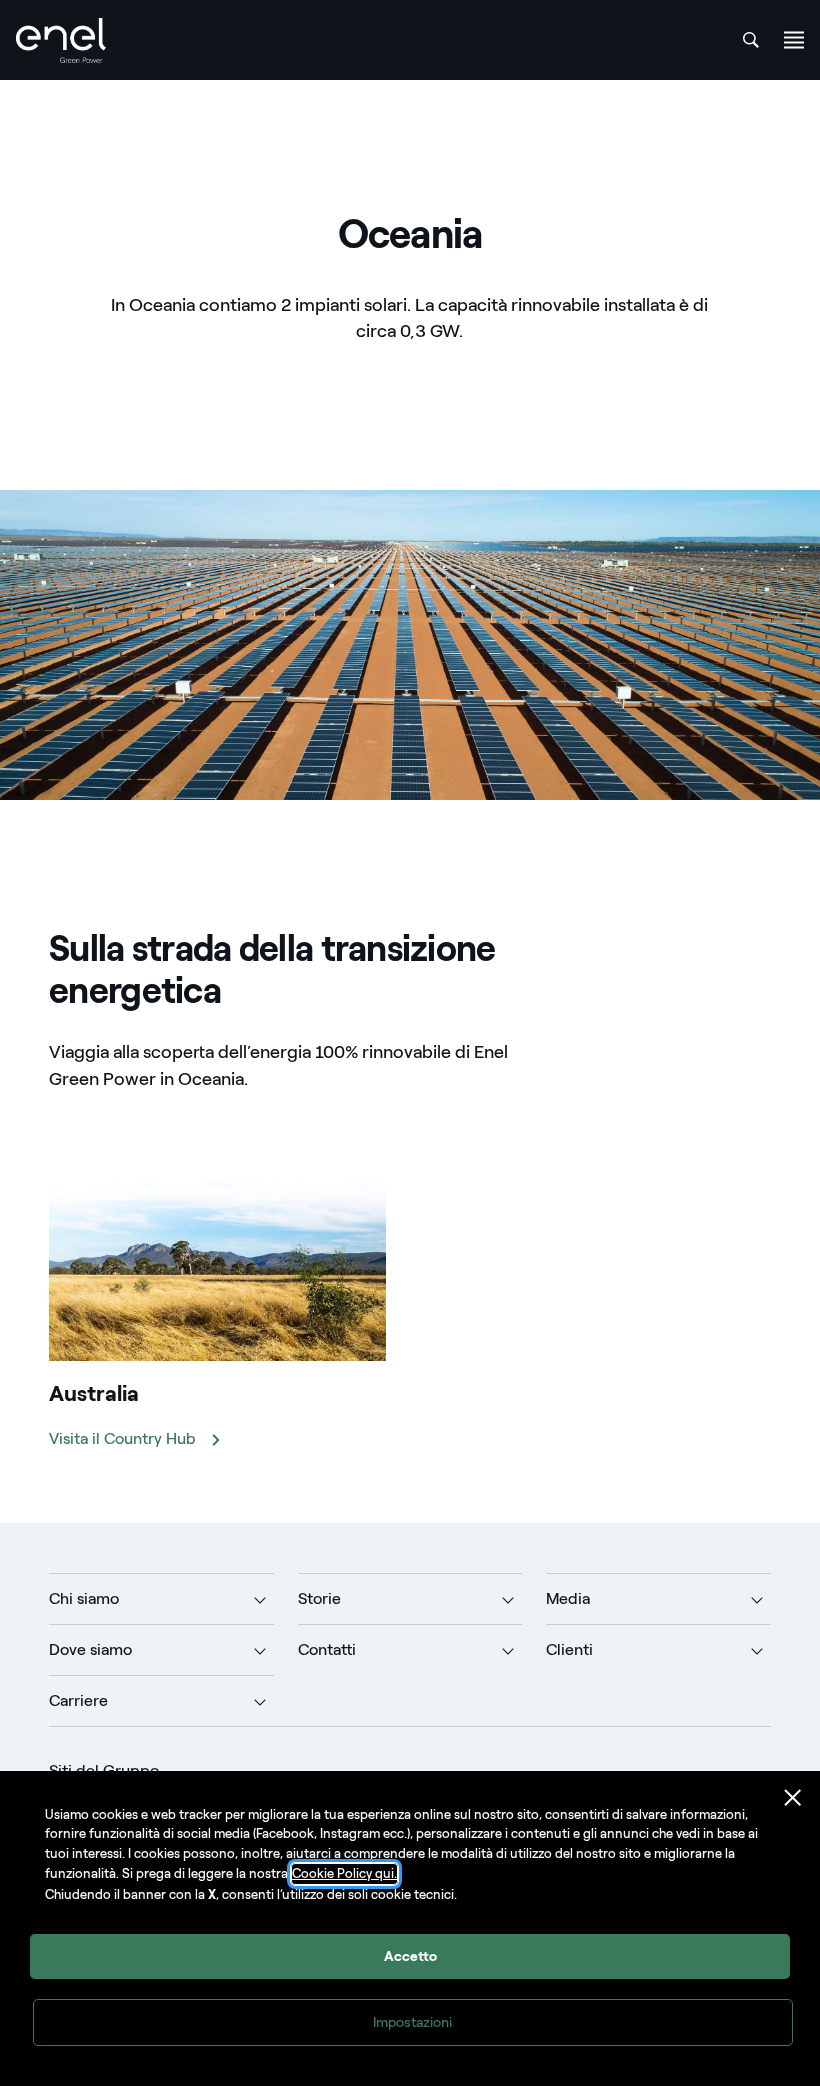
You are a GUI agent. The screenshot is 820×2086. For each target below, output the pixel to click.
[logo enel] (61, 40)
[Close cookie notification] (793, 1798)
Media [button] (568, 1598)
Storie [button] (319, 1598)
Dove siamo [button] (90, 1649)
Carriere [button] (78, 1700)
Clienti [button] (569, 1649)
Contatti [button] (327, 1649)
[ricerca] (751, 40)
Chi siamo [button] (84, 1598)
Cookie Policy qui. (344, 1873)
